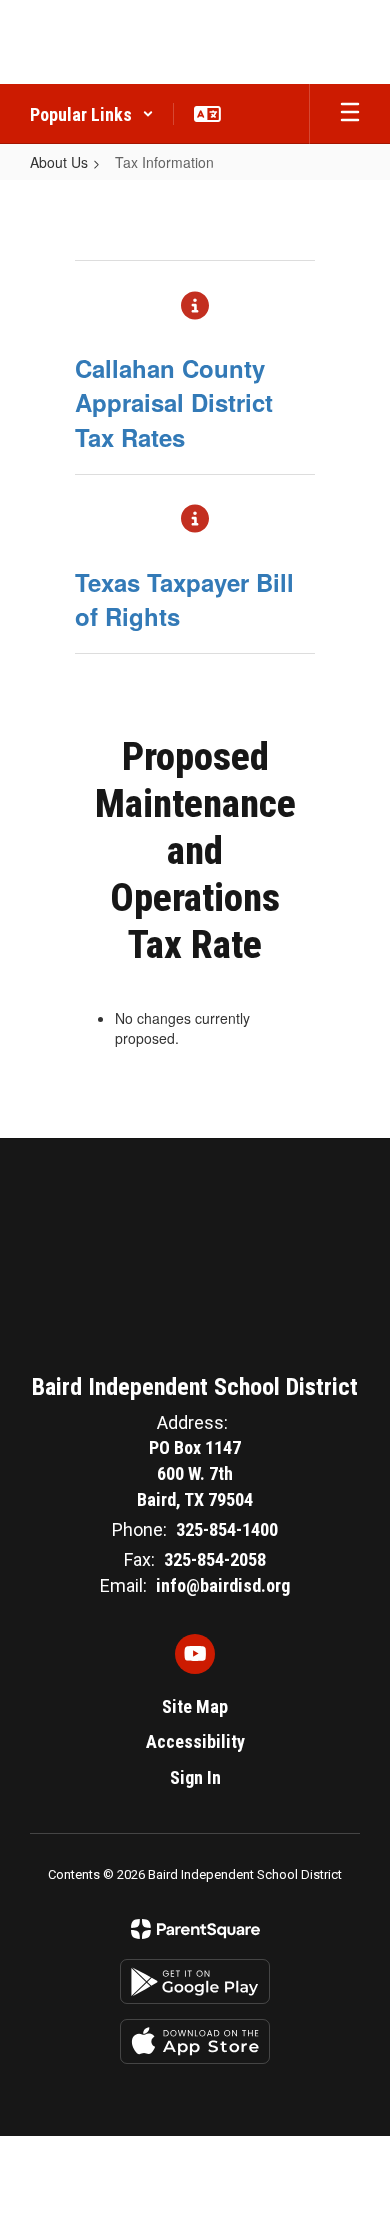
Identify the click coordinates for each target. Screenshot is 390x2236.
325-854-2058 (215, 1559)
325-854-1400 (227, 1529)
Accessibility (195, 1741)
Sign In (195, 1777)
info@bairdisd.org (223, 1585)
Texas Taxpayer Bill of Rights (184, 599)
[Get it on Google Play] (195, 1981)
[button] (92, 114)
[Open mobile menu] (350, 114)
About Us (59, 162)
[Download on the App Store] (195, 2041)
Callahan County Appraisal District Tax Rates (174, 402)
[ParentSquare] (195, 1929)
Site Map (195, 1706)
